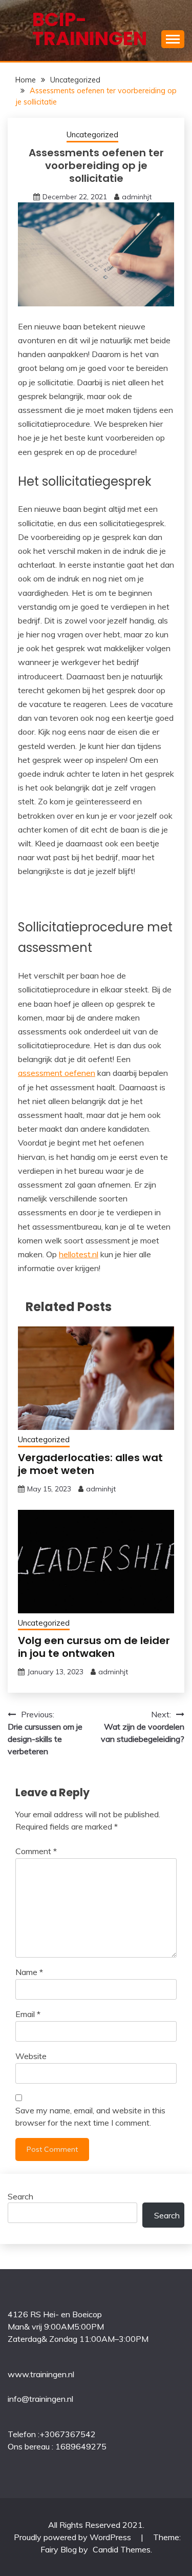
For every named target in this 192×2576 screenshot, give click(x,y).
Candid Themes (122, 2549)
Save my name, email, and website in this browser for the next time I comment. (90, 2116)
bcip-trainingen (90, 29)
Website (31, 2056)
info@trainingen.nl (40, 2399)
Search (20, 2196)
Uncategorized (92, 134)
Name (29, 1972)
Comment (36, 1851)
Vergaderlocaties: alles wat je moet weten (90, 1464)
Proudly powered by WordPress (73, 2537)
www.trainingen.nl (41, 2374)
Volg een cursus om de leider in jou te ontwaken (94, 1647)
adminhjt (137, 197)
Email (28, 2014)
